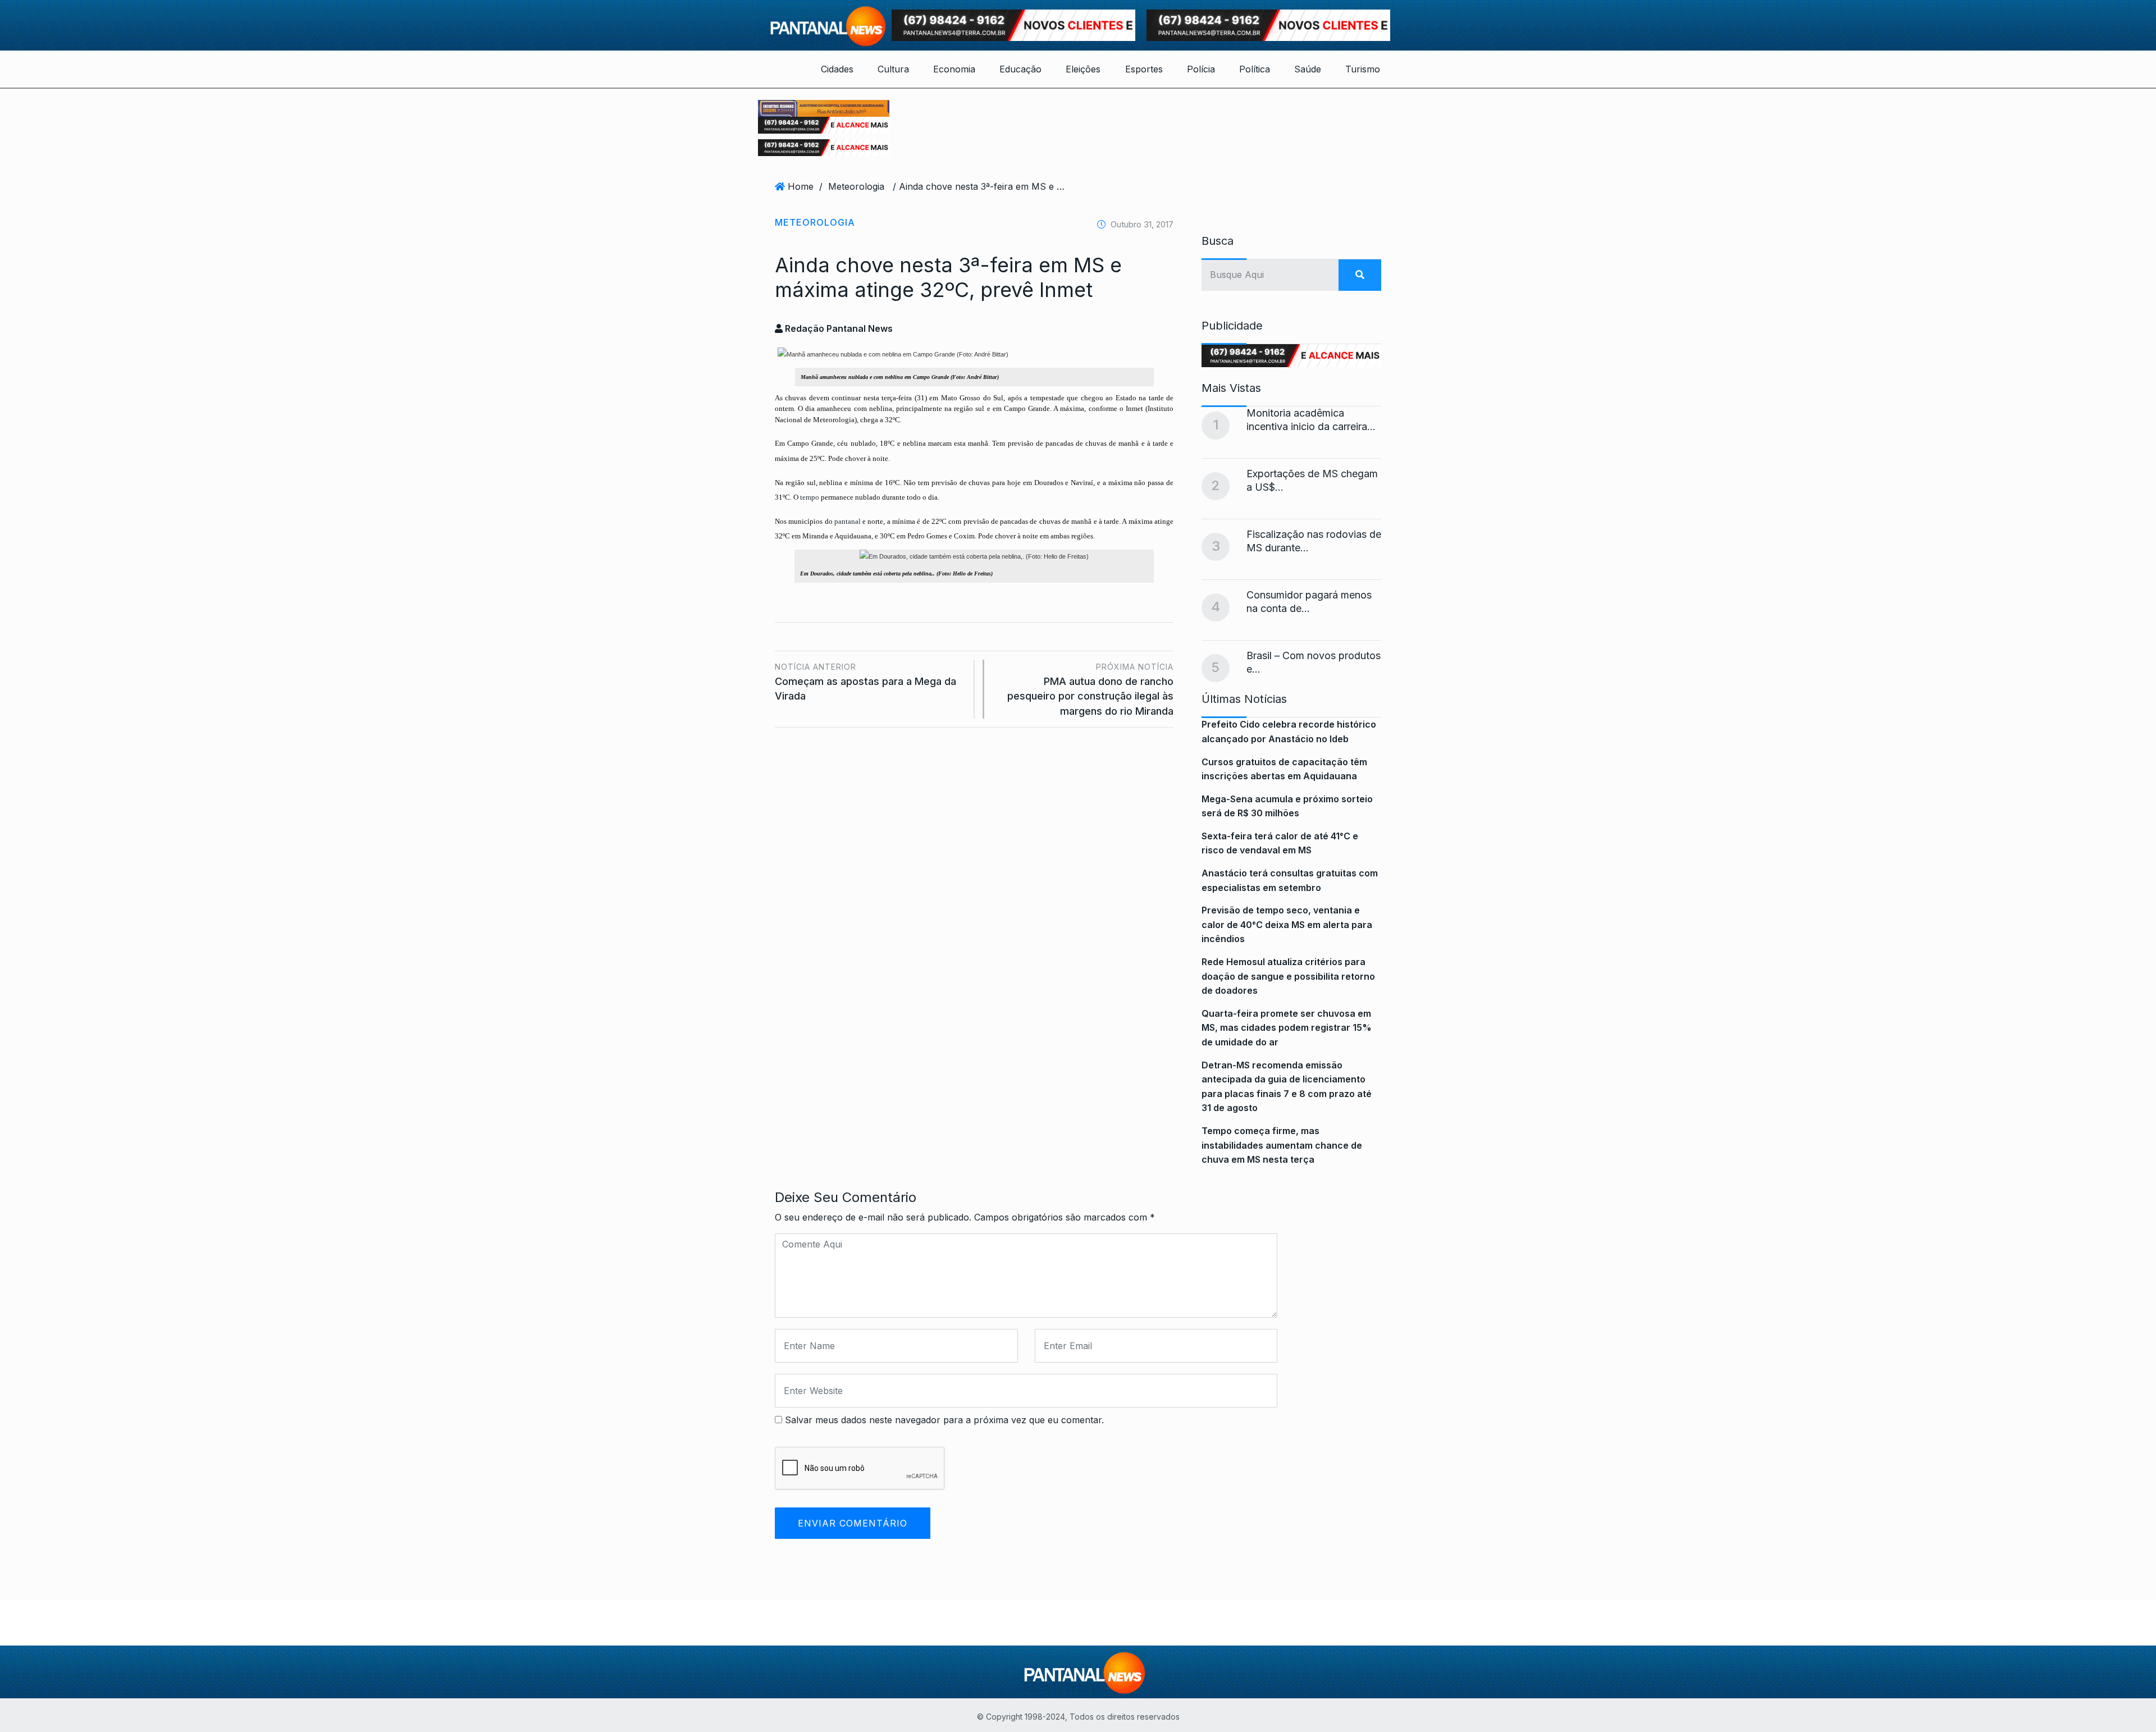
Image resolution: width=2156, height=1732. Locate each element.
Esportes (1144, 69)
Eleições (1083, 69)
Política (1255, 69)
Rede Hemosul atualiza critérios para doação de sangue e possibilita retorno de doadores (1288, 976)
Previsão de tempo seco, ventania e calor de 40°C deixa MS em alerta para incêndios (1287, 924)
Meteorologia (856, 186)
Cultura (893, 69)
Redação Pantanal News (838, 328)
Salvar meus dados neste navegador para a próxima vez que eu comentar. (944, 1420)
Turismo (1363, 69)
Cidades (837, 69)
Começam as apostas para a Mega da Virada (865, 682)
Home (801, 186)
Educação (1020, 69)
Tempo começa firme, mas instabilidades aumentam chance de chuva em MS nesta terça (1282, 1145)
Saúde (1308, 69)
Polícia (1201, 69)
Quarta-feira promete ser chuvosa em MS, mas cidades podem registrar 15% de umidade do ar (1287, 1028)
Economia (954, 69)
